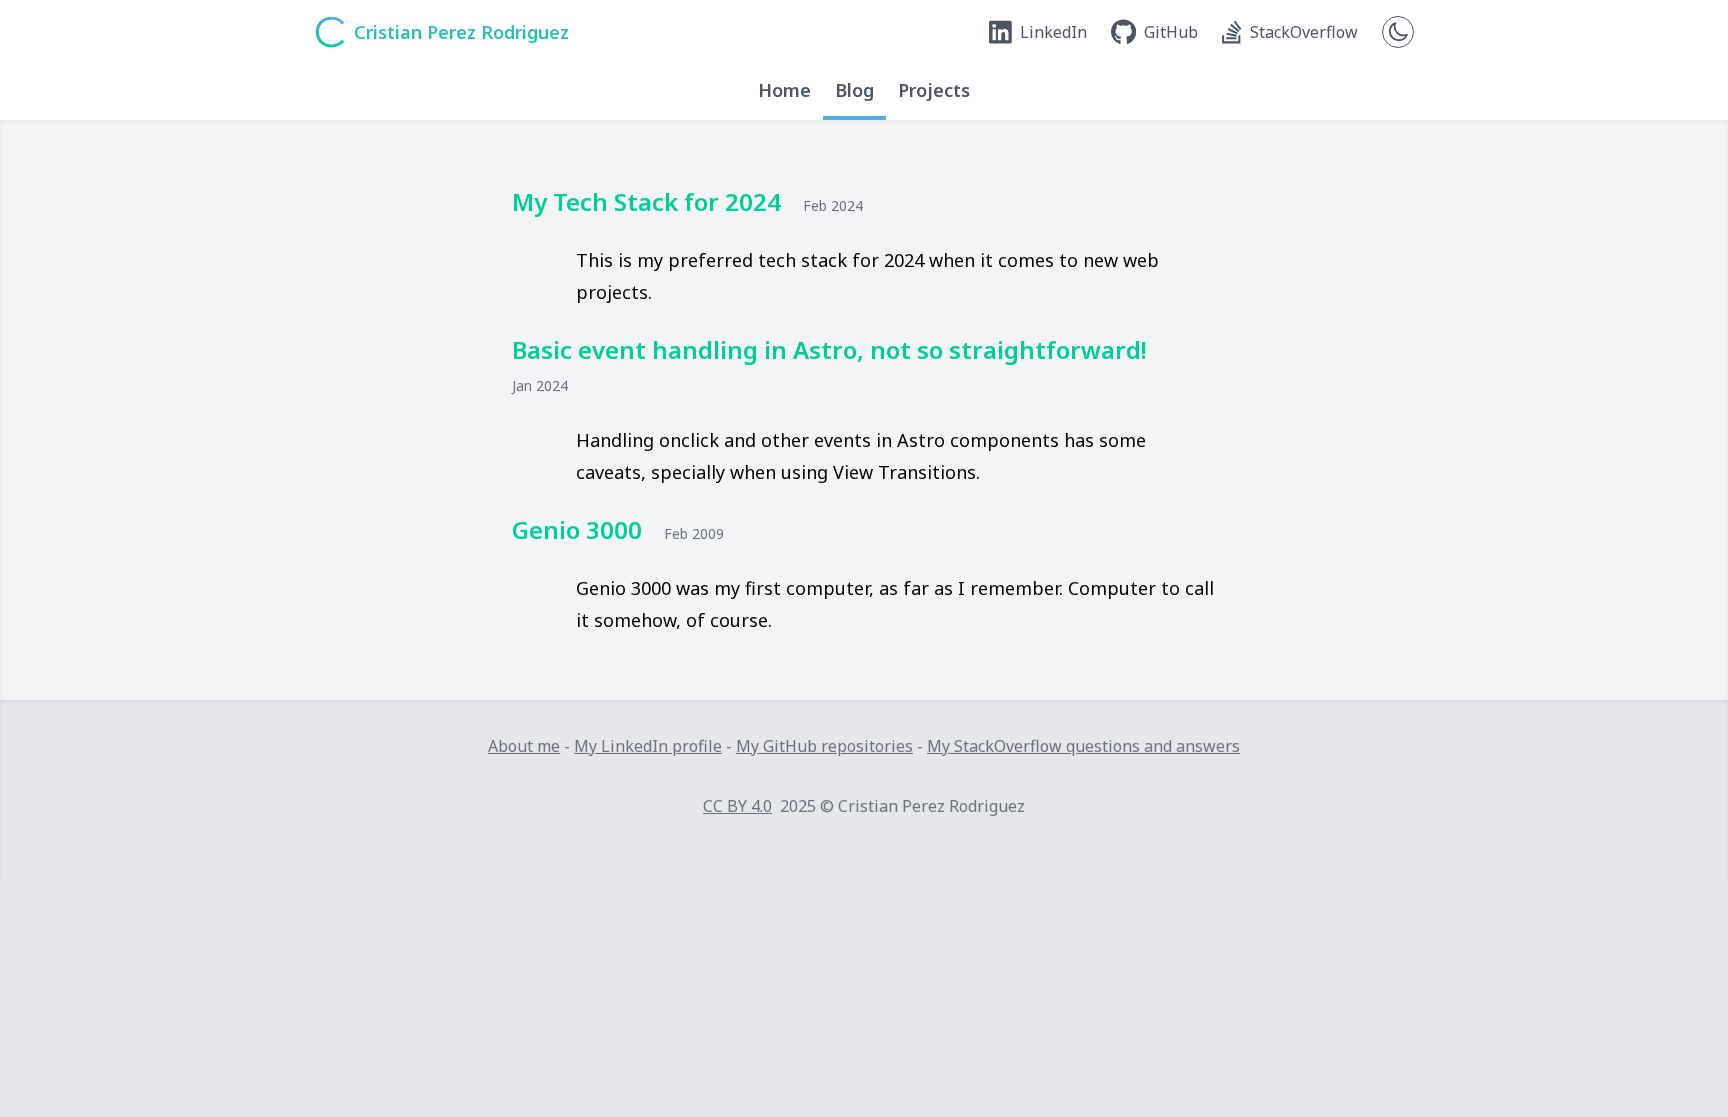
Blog (854, 90)
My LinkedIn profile (648, 746)
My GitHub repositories (824, 746)
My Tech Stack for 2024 (646, 201)
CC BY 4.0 (737, 806)
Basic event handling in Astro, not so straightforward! (829, 349)
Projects (934, 90)
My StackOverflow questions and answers (1083, 746)
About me (524, 746)
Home (784, 90)
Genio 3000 (577, 529)
